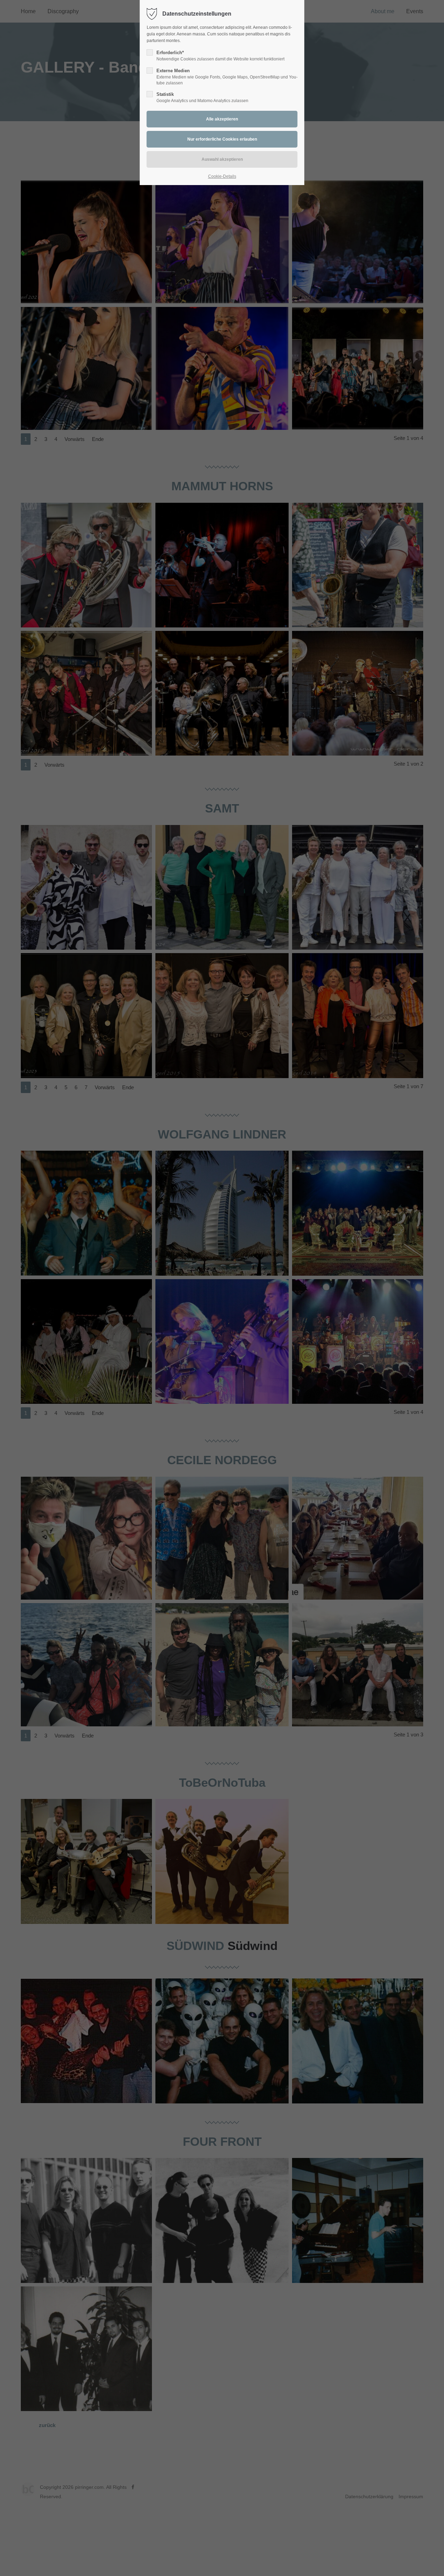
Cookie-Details (222, 176)
